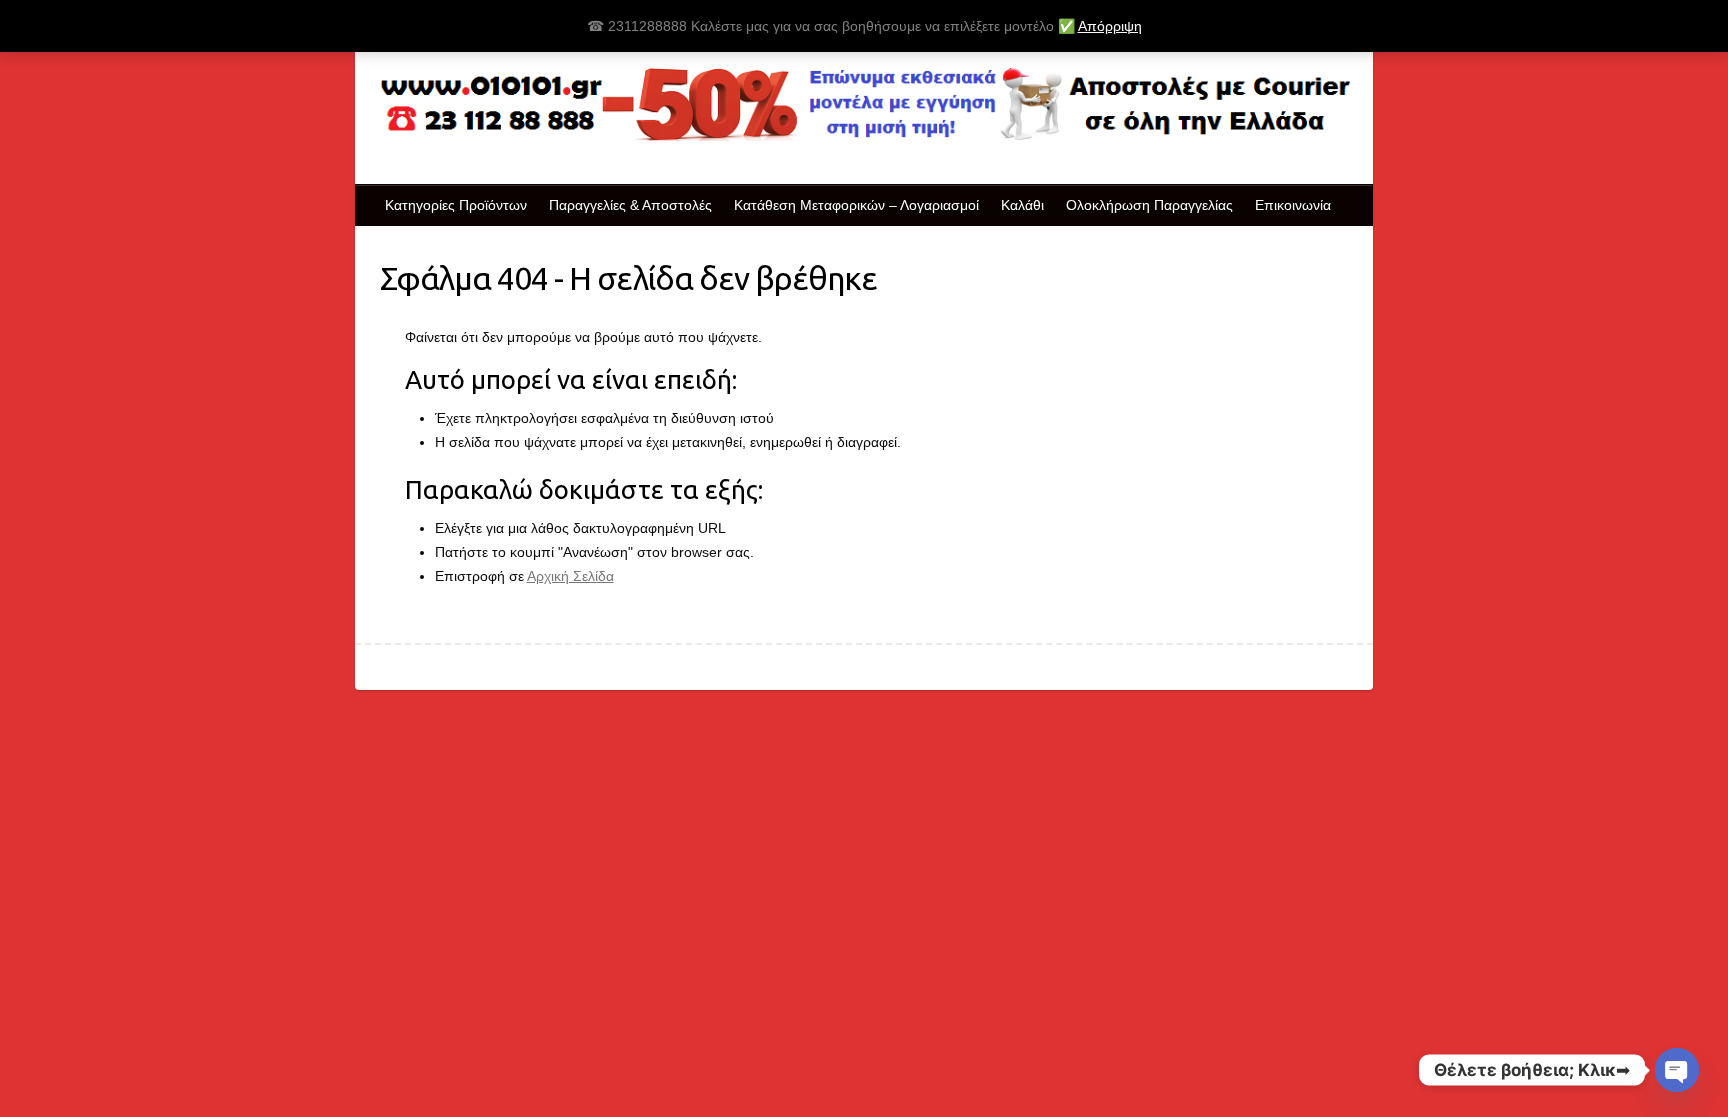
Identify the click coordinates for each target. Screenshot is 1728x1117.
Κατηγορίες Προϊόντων (456, 205)
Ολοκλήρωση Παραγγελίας (1149, 205)
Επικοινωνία (1293, 205)
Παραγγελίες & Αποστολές (630, 205)
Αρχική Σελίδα (570, 576)
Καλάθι (1022, 205)
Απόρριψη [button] (1110, 26)
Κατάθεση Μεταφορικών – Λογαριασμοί (856, 205)
